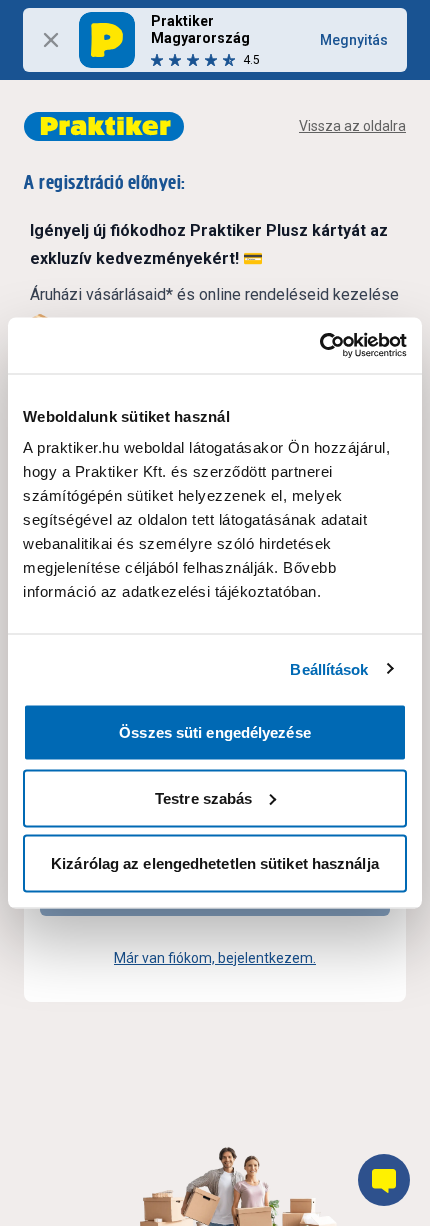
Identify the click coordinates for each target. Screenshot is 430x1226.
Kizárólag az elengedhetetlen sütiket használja (215, 863)
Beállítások (329, 668)
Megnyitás (354, 40)
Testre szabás (203, 797)
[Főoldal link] (104, 126)
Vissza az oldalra (352, 126)
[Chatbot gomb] (384, 1180)
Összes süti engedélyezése (215, 732)
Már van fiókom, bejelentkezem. (215, 958)
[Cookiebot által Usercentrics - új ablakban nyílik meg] (319, 346)
